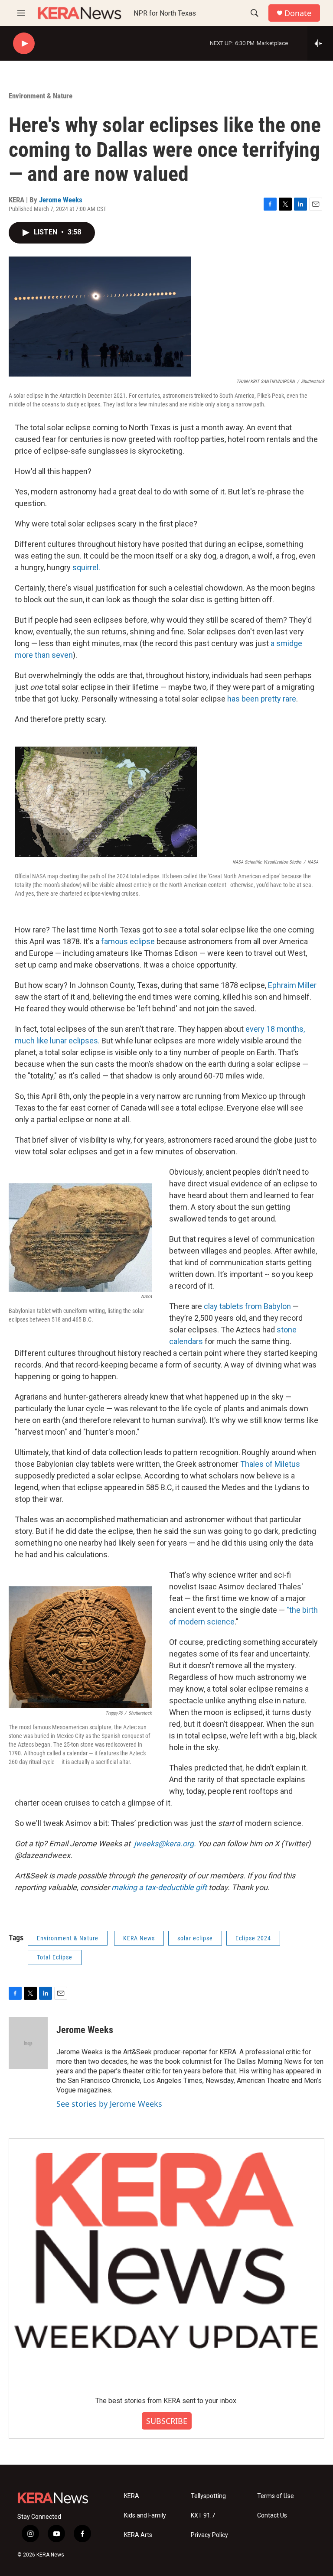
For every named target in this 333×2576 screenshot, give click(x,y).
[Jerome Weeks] (28, 2043)
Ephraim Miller (292, 985)
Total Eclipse (55, 1957)
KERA (132, 2496)
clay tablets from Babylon (247, 1306)
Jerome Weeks (61, 200)
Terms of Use (276, 2496)
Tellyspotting (208, 2496)
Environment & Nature (41, 96)
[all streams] (320, 43)
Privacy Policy (209, 2535)
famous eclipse (128, 941)
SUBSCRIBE (167, 2421)
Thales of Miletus (270, 1464)
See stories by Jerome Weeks (109, 2104)
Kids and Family (145, 2516)
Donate (298, 13)
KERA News (139, 1938)
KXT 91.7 (203, 2516)
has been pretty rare (262, 699)
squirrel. (86, 567)
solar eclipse (195, 1938)
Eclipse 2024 (253, 1938)
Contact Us (272, 2516)
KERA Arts (138, 2535)
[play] (24, 44)
